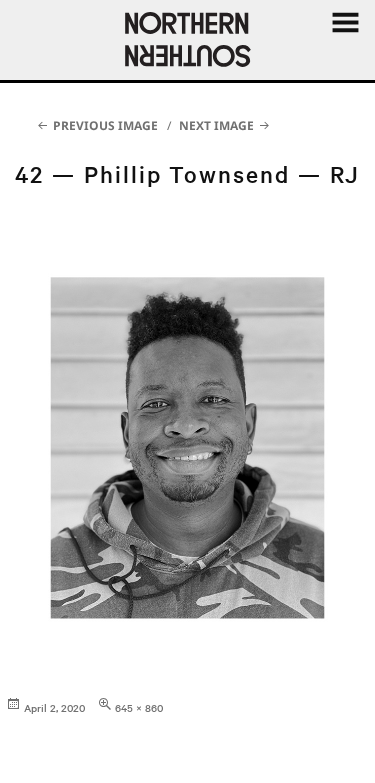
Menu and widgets (345, 44)
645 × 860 (139, 707)
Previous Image (105, 125)
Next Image (216, 125)
